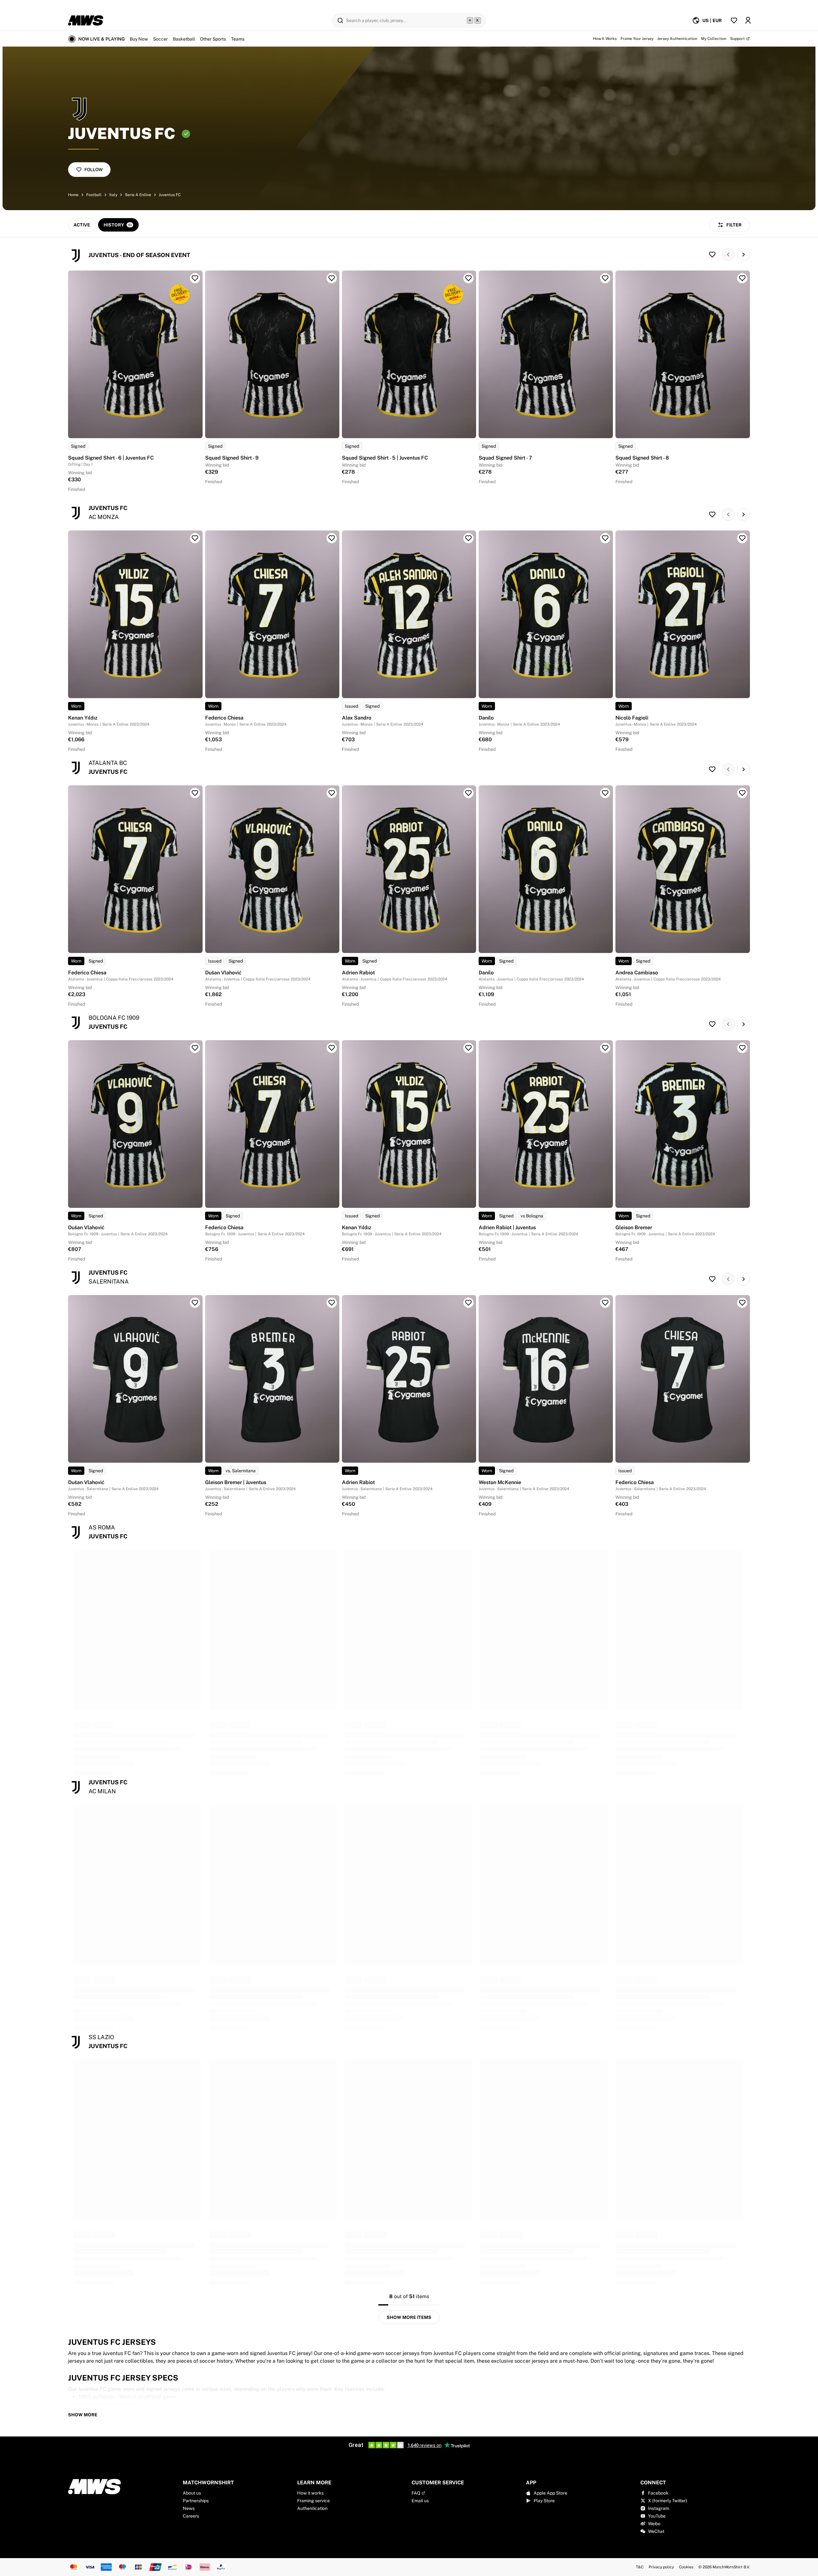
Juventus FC (170, 195)
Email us (420, 2501)
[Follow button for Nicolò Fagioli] (742, 538)
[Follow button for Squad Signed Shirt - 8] (742, 278)
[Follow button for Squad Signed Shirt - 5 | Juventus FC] (468, 278)
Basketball (184, 39)
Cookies (686, 2567)
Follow (93, 170)
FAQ (416, 2493)
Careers (191, 2516)
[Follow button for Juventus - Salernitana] (712, 1279)
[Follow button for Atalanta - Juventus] (712, 769)
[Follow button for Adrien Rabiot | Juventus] (605, 1048)
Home (73, 195)
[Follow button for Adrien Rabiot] (468, 793)
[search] (409, 20)
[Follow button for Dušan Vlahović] (332, 793)
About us (192, 2493)
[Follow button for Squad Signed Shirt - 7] (605, 278)
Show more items (409, 2317)
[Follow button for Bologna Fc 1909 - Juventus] (712, 1024)
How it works (310, 2493)
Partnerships (196, 2501)
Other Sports (213, 39)
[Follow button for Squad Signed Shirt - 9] (332, 278)
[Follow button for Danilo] (605, 538)
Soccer (160, 39)
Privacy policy (661, 2567)
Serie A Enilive (138, 195)
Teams (238, 39)
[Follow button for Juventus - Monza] (712, 514)
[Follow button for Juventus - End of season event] (712, 255)
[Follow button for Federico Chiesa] (332, 538)
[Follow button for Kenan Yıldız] (195, 538)
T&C (640, 2567)
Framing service (313, 2501)
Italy (113, 195)
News (189, 2508)
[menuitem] (707, 20)
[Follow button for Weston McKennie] (605, 1303)
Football (94, 195)
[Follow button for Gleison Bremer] (742, 1048)
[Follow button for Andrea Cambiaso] (742, 793)
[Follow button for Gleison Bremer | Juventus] (332, 1303)
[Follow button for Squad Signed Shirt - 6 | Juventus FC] (195, 278)
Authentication (312, 2508)
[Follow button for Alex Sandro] (468, 538)
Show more (83, 2415)
